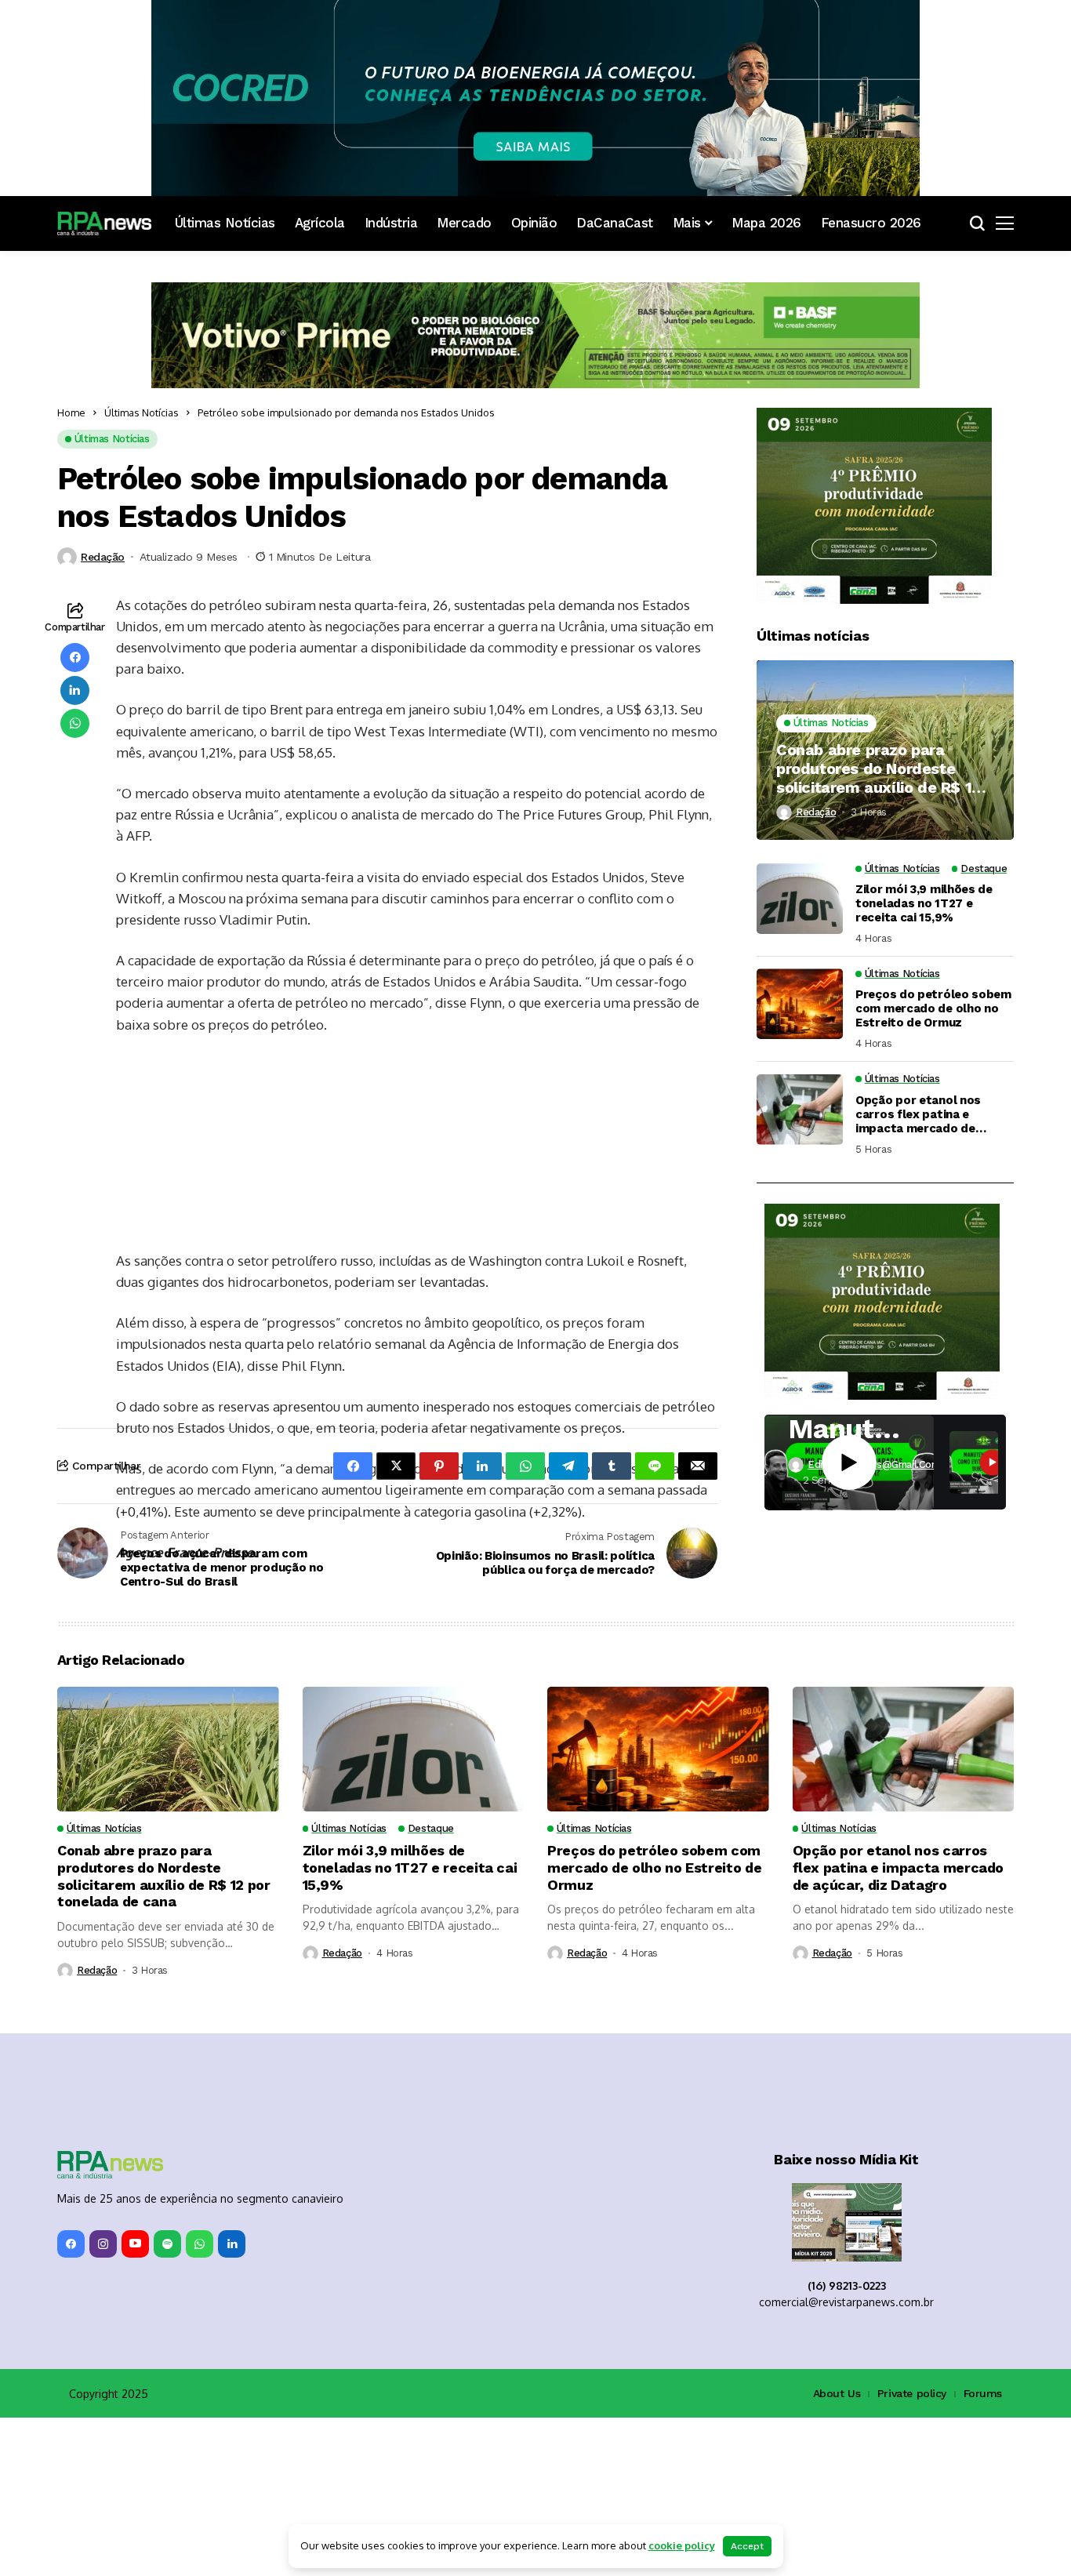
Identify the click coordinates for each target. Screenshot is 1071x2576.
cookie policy (682, 2545)
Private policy (912, 2552)
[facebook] (71, 2402)
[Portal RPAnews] (104, 223)
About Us (837, 2552)
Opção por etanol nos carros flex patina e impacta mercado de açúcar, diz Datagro (918, 1114)
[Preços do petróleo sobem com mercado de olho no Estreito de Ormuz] (800, 1004)
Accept (747, 2546)
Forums (983, 2552)
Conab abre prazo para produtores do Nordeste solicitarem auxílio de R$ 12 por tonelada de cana (879, 768)
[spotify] (167, 2402)
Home (71, 412)
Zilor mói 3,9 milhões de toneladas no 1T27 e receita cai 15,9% (924, 904)
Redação (103, 557)
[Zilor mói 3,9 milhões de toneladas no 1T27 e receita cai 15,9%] (800, 899)
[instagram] (103, 2402)
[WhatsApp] (200, 2402)
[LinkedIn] (232, 2402)
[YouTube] (135, 2402)
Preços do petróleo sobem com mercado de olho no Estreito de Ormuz (933, 1009)
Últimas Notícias (142, 412)
